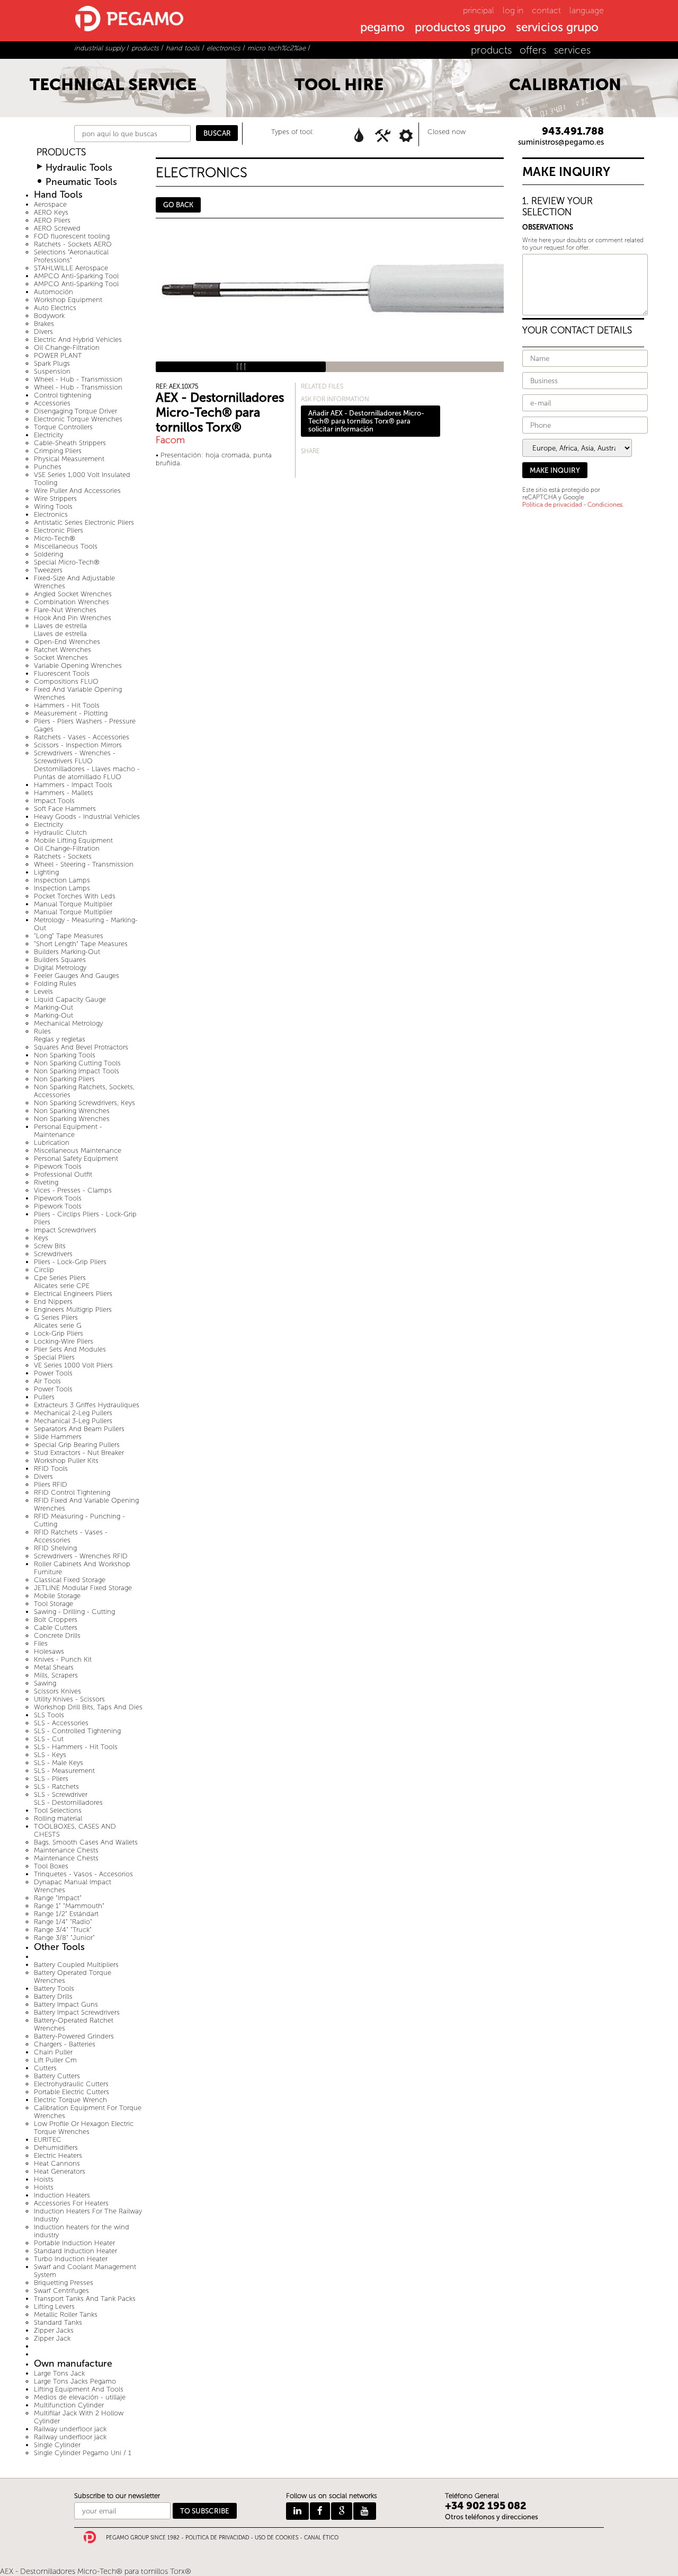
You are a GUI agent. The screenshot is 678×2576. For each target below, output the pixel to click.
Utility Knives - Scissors (69, 1699)
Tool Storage (53, 1604)
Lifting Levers (54, 2306)
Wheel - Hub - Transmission (78, 379)
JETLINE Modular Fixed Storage (83, 1588)
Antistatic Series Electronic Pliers (84, 522)
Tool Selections (58, 1810)
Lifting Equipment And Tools (79, 2389)
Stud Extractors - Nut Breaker (79, 1453)
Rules (42, 1031)
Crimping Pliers (58, 451)
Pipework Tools (58, 1166)
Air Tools (47, 1381)
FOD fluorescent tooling (72, 236)
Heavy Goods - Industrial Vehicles (87, 817)
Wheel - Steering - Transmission (84, 864)
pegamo (382, 28)
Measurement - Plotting (71, 713)
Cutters (45, 2068)
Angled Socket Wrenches (73, 594)
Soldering (48, 554)
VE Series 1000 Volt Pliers (73, 1365)
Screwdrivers (53, 1254)
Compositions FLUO (66, 681)
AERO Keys (51, 212)
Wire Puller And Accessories (77, 491)
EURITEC (48, 2140)
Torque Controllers (63, 427)
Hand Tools (58, 195)
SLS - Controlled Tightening (77, 1731)
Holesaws (49, 1651)
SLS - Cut (49, 1739)
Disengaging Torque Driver (75, 411)
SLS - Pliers (51, 1779)
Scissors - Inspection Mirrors (78, 745)
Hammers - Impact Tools (73, 785)
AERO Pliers (52, 220)
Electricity (48, 435)
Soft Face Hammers (65, 809)
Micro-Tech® (55, 538)
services (572, 50)
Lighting (46, 872)
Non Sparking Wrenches (72, 1111)
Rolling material (58, 1818)
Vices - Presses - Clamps (73, 1190)
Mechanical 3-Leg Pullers (73, 1421)
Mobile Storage (57, 1596)
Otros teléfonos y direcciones (492, 2517)
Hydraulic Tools (79, 168)
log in (513, 10)
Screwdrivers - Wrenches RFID (81, 1556)
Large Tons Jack (59, 2373)
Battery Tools (54, 1988)
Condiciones (605, 505)
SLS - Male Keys (59, 1763)
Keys (41, 1238)
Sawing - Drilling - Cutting (74, 1612)
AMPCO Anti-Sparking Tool (76, 276)
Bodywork (49, 316)
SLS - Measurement (64, 1771)
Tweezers (48, 570)
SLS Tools (49, 1715)
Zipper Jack (52, 2338)
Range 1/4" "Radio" (63, 1922)
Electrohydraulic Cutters (71, 2084)
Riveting (46, 1182)
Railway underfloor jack (70, 2429)
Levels (43, 991)
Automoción (53, 292)
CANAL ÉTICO (321, 2538)
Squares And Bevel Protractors (81, 1047)
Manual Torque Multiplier (73, 904)
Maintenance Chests (66, 1850)
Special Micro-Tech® (67, 562)
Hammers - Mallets (64, 793)
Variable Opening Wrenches (78, 665)
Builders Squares (60, 960)
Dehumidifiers (56, 2147)
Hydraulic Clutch (60, 832)
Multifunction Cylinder (69, 2405)
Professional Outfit (63, 1174)
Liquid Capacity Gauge (70, 999)
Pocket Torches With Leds (75, 896)
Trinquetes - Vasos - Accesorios (83, 1874)
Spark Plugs (52, 363)
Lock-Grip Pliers (59, 1333)
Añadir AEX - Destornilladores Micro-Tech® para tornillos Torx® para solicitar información (366, 421)
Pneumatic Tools (81, 182)
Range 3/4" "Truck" (63, 1930)
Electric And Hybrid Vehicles (78, 339)
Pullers (44, 1397)
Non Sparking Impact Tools (77, 1071)
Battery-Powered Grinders (74, 2036)
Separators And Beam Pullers (79, 1429)
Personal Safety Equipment (76, 1158)
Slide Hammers (58, 1437)
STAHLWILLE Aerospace (71, 268)
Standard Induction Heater (75, 2251)
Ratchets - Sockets (63, 856)
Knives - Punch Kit (63, 1659)
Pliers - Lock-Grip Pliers (70, 1262)
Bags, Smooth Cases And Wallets (86, 1842)
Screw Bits (50, 1246)
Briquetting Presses (64, 2283)
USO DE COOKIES (276, 2538)
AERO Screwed (57, 228)
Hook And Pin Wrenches (73, 618)
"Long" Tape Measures (69, 936)
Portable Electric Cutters (72, 2092)
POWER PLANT (58, 355)
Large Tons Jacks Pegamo (75, 2381)
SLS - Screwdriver (61, 1794)
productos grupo (460, 28)
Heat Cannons (57, 2163)
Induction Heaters (62, 2195)
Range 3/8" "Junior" (64, 1938)
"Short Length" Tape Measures (81, 944)
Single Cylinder (57, 2445)
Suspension (52, 371)
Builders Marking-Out (67, 952)
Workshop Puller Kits (66, 1461)
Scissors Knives (57, 1691)
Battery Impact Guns (66, 2004)
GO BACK (178, 205)
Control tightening (63, 395)
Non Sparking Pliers (64, 1079)
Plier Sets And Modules (70, 1349)
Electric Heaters (58, 2155)
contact (546, 10)
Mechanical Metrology (68, 1023)
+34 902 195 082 (486, 2506)
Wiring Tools (53, 506)
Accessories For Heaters (71, 2203)
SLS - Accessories (61, 1723)
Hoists (44, 2179)
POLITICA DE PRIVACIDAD (217, 2538)
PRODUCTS (61, 152)
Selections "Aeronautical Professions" (71, 256)
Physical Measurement (69, 459)
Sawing (45, 1683)
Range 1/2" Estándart (66, 1914)
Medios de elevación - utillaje (80, 2397)
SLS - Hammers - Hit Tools (76, 1747)
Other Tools (59, 1947)
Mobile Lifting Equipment (73, 840)
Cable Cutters (56, 1627)
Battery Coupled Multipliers (76, 1965)
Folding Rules (55, 983)
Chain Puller (53, 2052)
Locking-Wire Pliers (64, 1341)
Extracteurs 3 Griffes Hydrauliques (87, 1405)
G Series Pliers (56, 1317)
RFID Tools (51, 1468)
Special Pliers (54, 1357)
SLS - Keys (50, 1755)
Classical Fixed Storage (70, 1580)
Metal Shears (54, 1667)
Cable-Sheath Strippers (70, 443)
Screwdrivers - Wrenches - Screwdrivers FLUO (75, 757)
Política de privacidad (552, 505)
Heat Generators (60, 2171)
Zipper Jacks (54, 2330)
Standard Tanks (58, 2322)
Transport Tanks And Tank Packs (85, 2299)
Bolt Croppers (56, 1620)
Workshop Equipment (68, 300)
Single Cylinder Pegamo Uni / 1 (83, 2453)
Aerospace (50, 204)
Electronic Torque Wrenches (78, 419)
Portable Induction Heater (74, 2243)
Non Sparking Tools (65, 1055)
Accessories (52, 403)
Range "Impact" (58, 1898)
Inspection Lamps (62, 880)
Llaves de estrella (60, 626)
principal (479, 10)
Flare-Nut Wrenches (65, 610)
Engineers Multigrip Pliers (73, 1309)
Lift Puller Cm (55, 2060)
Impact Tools (54, 801)
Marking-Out (53, 1007)
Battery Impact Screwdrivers (77, 2012)
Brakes (44, 324)
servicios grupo (557, 28)
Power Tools (53, 1373)
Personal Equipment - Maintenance (68, 1131)
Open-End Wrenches (67, 642)
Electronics (51, 514)
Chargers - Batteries (65, 2044)
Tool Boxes (51, 1866)
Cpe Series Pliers (60, 1278)
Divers (43, 332)
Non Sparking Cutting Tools (77, 1063)
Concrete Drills (57, 1635)
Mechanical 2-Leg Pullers (73, 1413)
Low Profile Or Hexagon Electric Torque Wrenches (84, 2128)
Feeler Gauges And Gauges (77, 976)
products (491, 50)
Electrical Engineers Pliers (73, 1294)
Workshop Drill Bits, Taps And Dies (88, 1707)
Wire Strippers (55, 499)
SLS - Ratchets (56, 1787)
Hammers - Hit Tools (67, 705)
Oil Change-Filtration (67, 347)
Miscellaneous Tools (66, 546)
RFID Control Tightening (72, 1492)
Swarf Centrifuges (61, 2291)
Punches (48, 467)
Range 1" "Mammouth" (69, 1906)
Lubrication (52, 1143)
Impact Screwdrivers (65, 1230)
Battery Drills (53, 1996)
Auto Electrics (55, 308)
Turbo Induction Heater (71, 2259)
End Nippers (53, 1302)
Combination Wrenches (72, 602)
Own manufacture (73, 2364)
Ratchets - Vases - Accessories (82, 737)
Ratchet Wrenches (63, 650)
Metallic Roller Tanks (66, 2314)
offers (533, 50)
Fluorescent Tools (62, 673)
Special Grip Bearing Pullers (77, 1445)
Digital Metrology (60, 968)
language (587, 10)
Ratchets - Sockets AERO (73, 244)
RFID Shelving (55, 1548)
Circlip (44, 1270)
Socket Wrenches (61, 658)
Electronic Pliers (59, 530)
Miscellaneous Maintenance (78, 1150)
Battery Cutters (57, 2076)
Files (41, 1643)
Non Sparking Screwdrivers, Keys (84, 1103)
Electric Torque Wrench (70, 2100)
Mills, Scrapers (56, 1675)
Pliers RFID (51, 1484)
